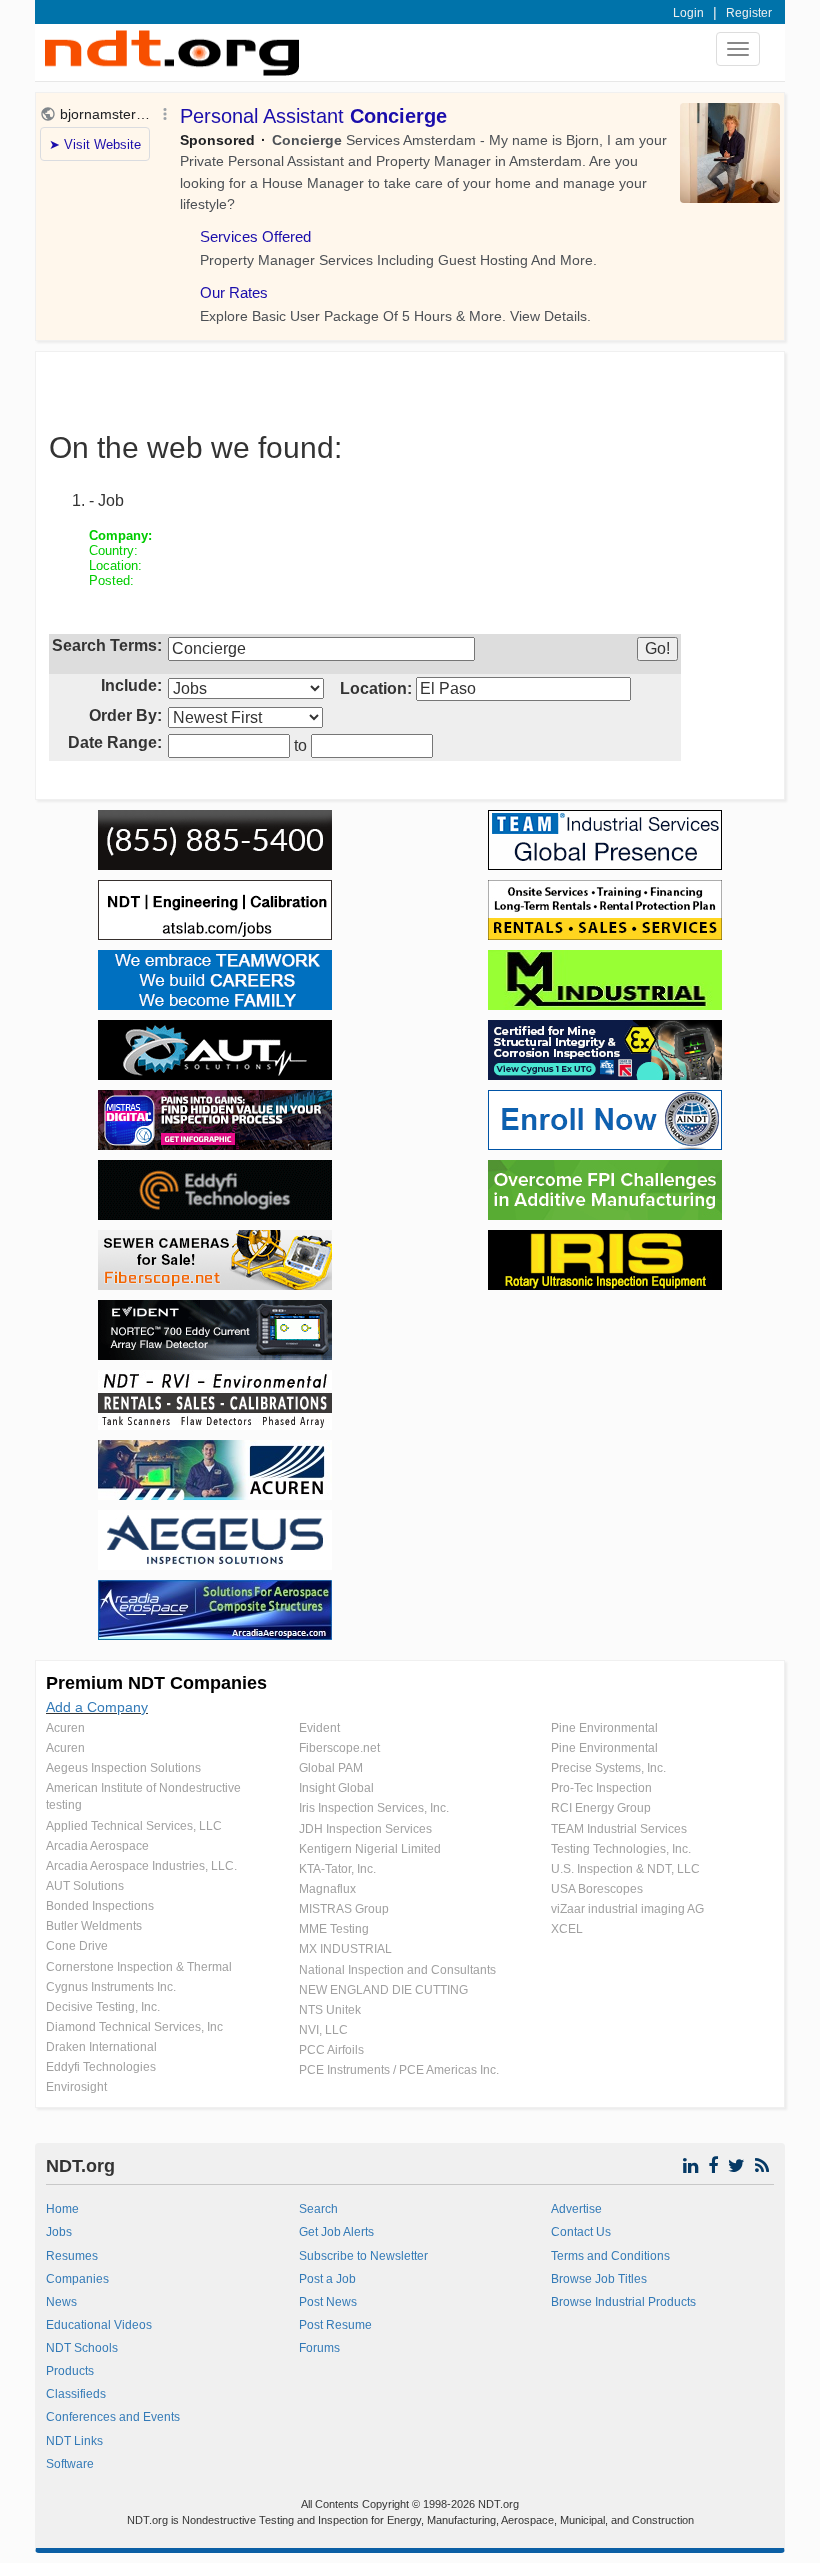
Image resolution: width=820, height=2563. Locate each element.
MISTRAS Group (344, 1909)
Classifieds (76, 2394)
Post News (328, 2302)
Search (318, 2209)
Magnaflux (327, 1889)
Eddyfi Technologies (101, 2067)
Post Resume (335, 2325)
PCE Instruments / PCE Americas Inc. (399, 2070)
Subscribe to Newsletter (363, 2256)
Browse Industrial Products (623, 2302)
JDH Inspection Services (365, 1829)
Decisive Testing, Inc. (103, 2007)
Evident (319, 1728)
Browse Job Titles (599, 2279)
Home (62, 2209)
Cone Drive (77, 1946)
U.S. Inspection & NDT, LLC (625, 1869)
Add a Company (97, 1707)
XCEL (567, 1929)
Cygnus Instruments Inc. (111, 1987)
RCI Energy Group (601, 1808)
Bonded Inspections (100, 1906)
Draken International (101, 2047)
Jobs (59, 2232)
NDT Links (74, 2441)
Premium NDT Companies (156, 1683)
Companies (77, 2279)
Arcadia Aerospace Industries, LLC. (141, 1866)
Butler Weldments (94, 1926)
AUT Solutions (85, 1886)
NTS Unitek (330, 2010)
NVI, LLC (323, 2030)
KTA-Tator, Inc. (337, 1869)
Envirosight (76, 2087)
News (61, 2302)
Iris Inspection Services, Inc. (374, 1808)
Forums (319, 2348)
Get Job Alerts (336, 2232)
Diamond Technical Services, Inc (134, 2027)
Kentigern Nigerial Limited (370, 1849)
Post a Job (327, 2279)
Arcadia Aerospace (97, 1846)
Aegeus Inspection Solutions (123, 1768)
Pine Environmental (604, 1728)
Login (688, 13)
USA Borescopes (597, 1889)
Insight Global (336, 1788)
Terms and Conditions (610, 2256)
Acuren (65, 1728)
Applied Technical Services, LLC (134, 1826)
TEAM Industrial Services (619, 1829)
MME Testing (334, 1929)
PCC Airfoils (331, 2050)
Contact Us (581, 2232)
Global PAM (331, 1768)
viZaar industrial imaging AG (627, 1909)
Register (749, 13)
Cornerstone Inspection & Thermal (139, 1967)
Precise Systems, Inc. (608, 1768)
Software (70, 2464)
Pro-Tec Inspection (601, 1788)
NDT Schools (82, 2348)
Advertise (576, 2209)
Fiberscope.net (339, 1748)
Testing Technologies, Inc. (621, 1849)
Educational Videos (99, 2325)
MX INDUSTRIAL (345, 1949)
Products (70, 2371)
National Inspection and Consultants (397, 1970)
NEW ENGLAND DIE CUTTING (383, 1990)
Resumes (72, 2256)
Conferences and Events (113, 2417)
